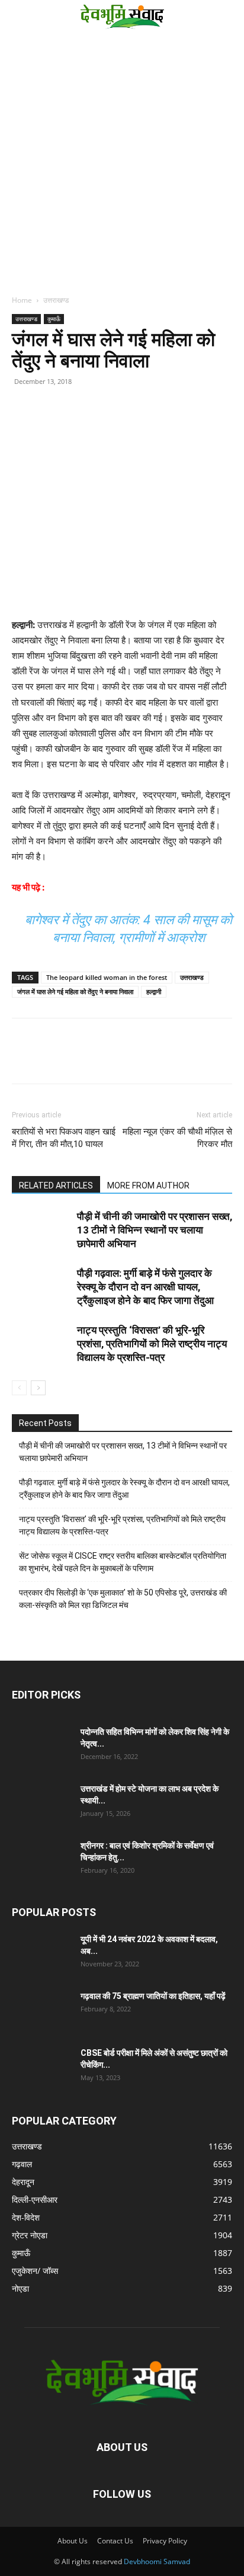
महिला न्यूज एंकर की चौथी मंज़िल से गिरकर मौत (177, 1138)
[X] (78, 425)
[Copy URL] (24, 425)
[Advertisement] (122, 160)
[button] (19, 16)
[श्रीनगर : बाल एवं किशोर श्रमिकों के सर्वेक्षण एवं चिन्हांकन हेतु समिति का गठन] (41, 1860)
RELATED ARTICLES (56, 1186)
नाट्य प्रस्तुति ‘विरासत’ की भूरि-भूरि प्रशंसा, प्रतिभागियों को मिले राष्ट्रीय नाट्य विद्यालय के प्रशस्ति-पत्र (152, 1344)
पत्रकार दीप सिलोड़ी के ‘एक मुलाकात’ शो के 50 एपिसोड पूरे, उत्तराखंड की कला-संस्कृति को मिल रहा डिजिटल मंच (123, 1599)
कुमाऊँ (54, 319)
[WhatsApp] (105, 425)
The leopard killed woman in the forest (107, 977)
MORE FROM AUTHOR (148, 1186)
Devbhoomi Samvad (157, 2561)
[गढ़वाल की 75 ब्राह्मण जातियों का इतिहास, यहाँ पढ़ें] (41, 2011)
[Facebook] (51, 425)
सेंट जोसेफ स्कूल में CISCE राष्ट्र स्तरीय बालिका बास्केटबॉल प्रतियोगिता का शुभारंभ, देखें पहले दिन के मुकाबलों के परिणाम (123, 1562)
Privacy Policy (165, 2541)
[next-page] (38, 1388)
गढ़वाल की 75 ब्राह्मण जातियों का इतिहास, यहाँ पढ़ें (153, 1996)
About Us (73, 2541)
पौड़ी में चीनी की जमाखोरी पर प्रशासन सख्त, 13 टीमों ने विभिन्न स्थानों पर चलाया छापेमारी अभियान (155, 1230)
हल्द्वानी (154, 991)
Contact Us (115, 2541)
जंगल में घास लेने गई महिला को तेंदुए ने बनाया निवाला (75, 991)
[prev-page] (19, 1388)
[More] (133, 425)
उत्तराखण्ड (56, 300)
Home (22, 300)
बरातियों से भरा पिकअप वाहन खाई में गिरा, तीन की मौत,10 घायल (64, 1138)
